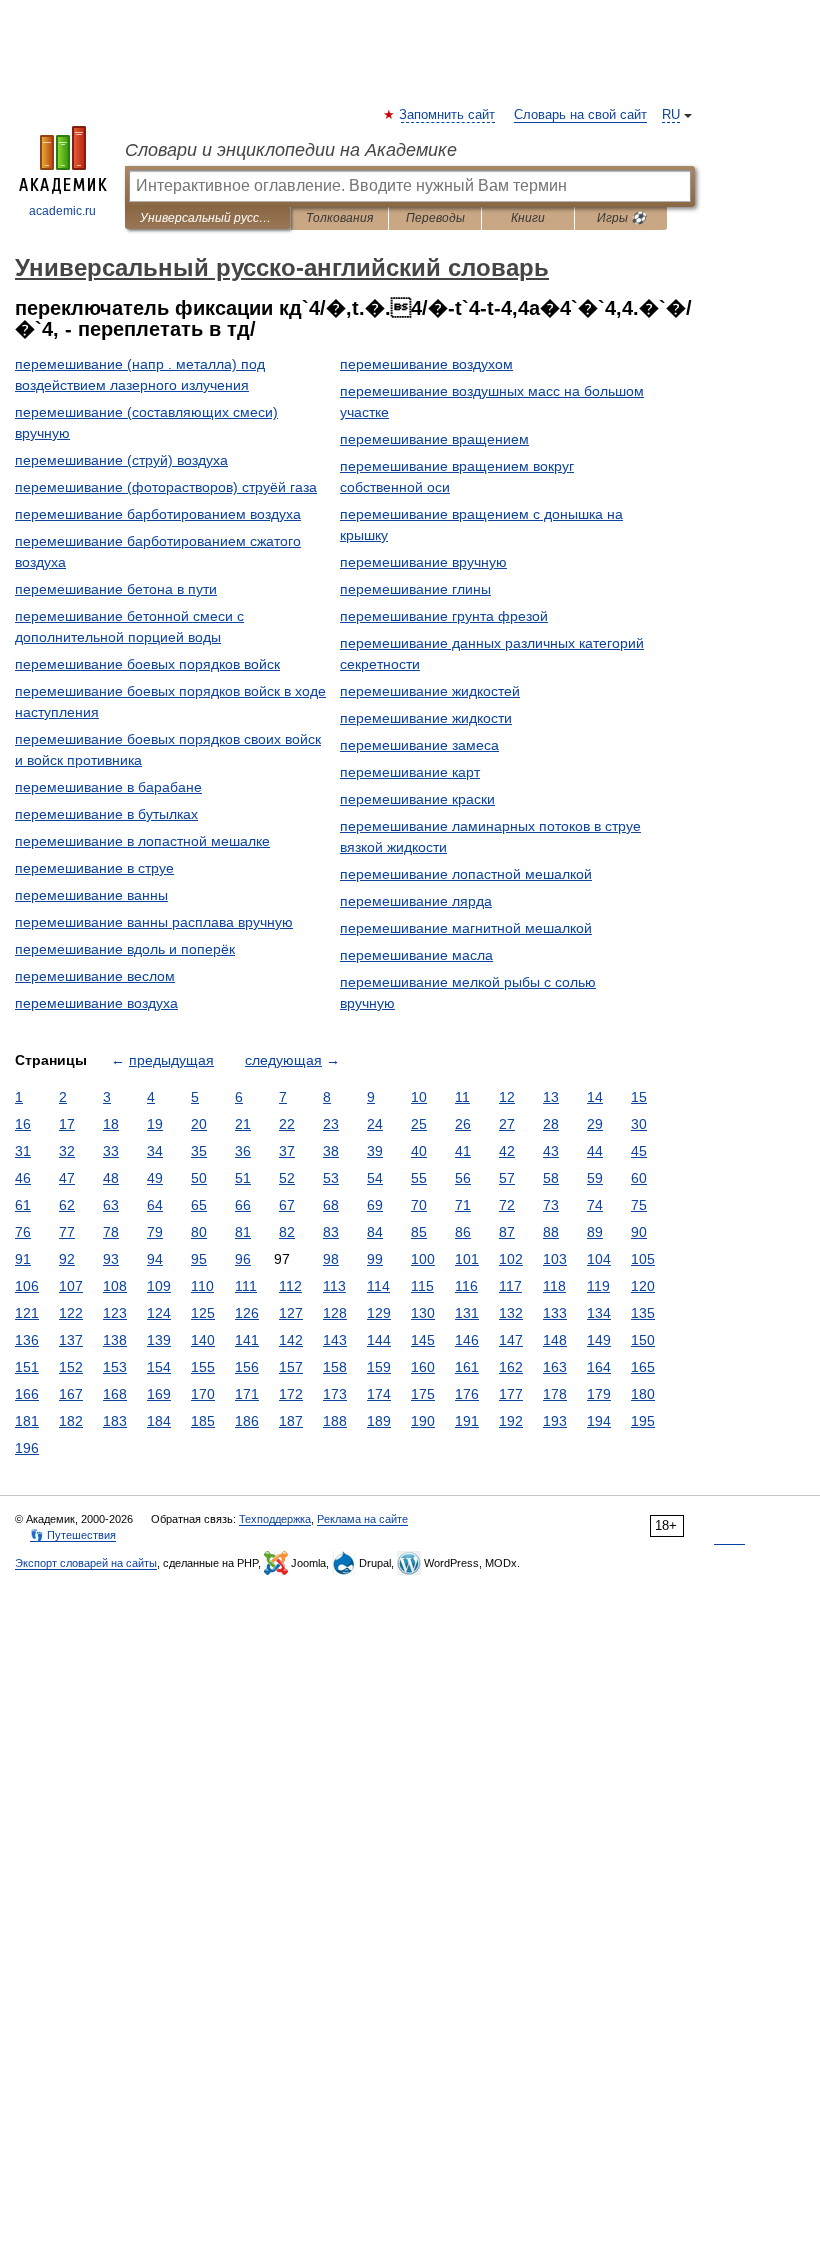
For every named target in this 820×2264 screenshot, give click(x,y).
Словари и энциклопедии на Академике (291, 150)
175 (423, 1394)
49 (155, 1178)
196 (27, 1448)
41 (463, 1151)
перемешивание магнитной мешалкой (466, 928)
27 (507, 1124)
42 (507, 1151)
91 (23, 1259)
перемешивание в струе (94, 868)
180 (643, 1394)
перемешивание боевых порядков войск (147, 664)
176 (467, 1394)
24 (375, 1124)
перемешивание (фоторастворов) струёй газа (166, 487)
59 (595, 1178)
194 (599, 1421)
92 (67, 1259)
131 (467, 1313)
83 (331, 1232)
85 (419, 1232)
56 (463, 1178)
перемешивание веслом (95, 976)
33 (111, 1151)
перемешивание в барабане (108, 787)
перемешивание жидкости (426, 718)
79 (155, 1232)
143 (335, 1340)
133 (555, 1313)
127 (291, 1313)
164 (599, 1367)
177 (511, 1394)
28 (551, 1124)
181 (27, 1421)
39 (375, 1151)
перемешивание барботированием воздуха (158, 514)
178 (555, 1394)
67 (287, 1205)
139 (159, 1340)
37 (287, 1151)
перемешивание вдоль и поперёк (125, 949)
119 (598, 1286)
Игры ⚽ (621, 218)
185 (203, 1421)
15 (639, 1097)
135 (643, 1313)
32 (67, 1151)
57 (507, 1178)
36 (243, 1151)
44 (595, 1151)
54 (375, 1178)
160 (423, 1367)
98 (331, 1259)
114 (378, 1286)
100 (423, 1259)
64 (155, 1205)
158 (335, 1367)
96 (243, 1259)
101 (467, 1259)
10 (419, 1097)
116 (466, 1286)
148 (555, 1340)
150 (643, 1340)
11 (462, 1097)
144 (379, 1340)
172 (291, 1394)
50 (199, 1178)
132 (511, 1313)
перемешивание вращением (434, 439)
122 (71, 1313)
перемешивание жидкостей (430, 691)
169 (159, 1394)
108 (115, 1286)
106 (27, 1286)
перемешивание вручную (423, 562)
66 (243, 1205)
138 (115, 1340)
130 (423, 1313)
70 (419, 1205)
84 (375, 1232)
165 (643, 1367)
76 (23, 1232)
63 (111, 1205)
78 (111, 1232)
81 (243, 1232)
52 (287, 1178)
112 (290, 1286)
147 (511, 1340)
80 (199, 1232)
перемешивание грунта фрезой (444, 616)
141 (247, 1340)
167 (71, 1394)
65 (199, 1205)
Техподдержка (275, 1519)
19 (155, 1124)
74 (595, 1205)
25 (419, 1124)
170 (203, 1394)
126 (247, 1313)
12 (507, 1097)
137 (71, 1340)
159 (379, 1367)
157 (291, 1367)
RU (671, 115)
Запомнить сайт (448, 115)
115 (422, 1286)
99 (375, 1259)
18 (111, 1124)
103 (555, 1259)
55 (419, 1178)
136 (27, 1340)
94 (155, 1259)
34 (155, 1151)
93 (111, 1259)
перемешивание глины (415, 589)
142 (291, 1340)
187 (291, 1421)
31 (23, 1151)
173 (335, 1394)
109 (159, 1286)
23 (331, 1124)
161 (467, 1367)
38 (331, 1151)
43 (551, 1151)
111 (246, 1286)
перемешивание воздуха (96, 1003)
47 (67, 1178)
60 (639, 1178)
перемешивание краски (417, 799)
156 (247, 1367)
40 (419, 1151)
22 (287, 1124)
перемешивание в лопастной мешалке (142, 841)
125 (203, 1313)
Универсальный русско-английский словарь (207, 218)
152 (71, 1367)
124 (159, 1313)
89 (595, 1232)
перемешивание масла (416, 955)
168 (115, 1394)
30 (639, 1124)
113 (334, 1286)
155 (203, 1367)
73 (551, 1205)
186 (247, 1421)
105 (643, 1259)
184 (159, 1421)
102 (511, 1259)
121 (27, 1313)
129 (379, 1313)
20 (199, 1124)
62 (67, 1205)
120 (643, 1286)
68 (331, 1205)
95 (199, 1259)
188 (335, 1421)
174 (379, 1394)
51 (243, 1178)
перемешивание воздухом (426, 364)
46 (23, 1178)
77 (67, 1232)
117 (510, 1286)
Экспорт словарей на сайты (86, 1563)
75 (639, 1205)
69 (375, 1205)
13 (551, 1097)
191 (467, 1421)
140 (203, 1340)
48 (111, 1178)
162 (511, 1367)
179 (599, 1394)
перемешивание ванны (91, 895)
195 (643, 1421)
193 (555, 1421)
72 (507, 1205)
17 (67, 1124)
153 (115, 1367)
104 (599, 1259)
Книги (528, 218)
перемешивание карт (410, 772)
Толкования (339, 218)
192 (511, 1421)
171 (247, 1394)
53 (331, 1178)
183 (115, 1421)
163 (555, 1367)
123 (115, 1313)
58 (551, 1178)
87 (507, 1232)
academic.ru (62, 211)
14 (595, 1097)
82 (287, 1232)
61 (23, 1205)
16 (23, 1124)
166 (27, 1394)
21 (243, 1124)
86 (463, 1232)
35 (199, 1151)
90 (639, 1232)
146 (467, 1340)
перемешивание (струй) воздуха (121, 460)
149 (599, 1340)
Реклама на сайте (362, 1519)
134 (599, 1313)
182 (71, 1421)
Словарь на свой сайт (580, 115)
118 (554, 1286)
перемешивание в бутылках (106, 814)
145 (423, 1340)
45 (639, 1151)
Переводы (435, 218)
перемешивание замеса (419, 745)
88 (551, 1232)
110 (202, 1286)
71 (463, 1205)
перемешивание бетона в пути (116, 589)
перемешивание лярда (416, 901)
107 (71, 1286)
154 (159, 1367)
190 (423, 1421)
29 (595, 1124)
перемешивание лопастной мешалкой (466, 874)
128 (335, 1313)
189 (379, 1421)
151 (27, 1367)
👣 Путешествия (73, 1535)
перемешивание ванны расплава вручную (154, 922)
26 (463, 1124)
